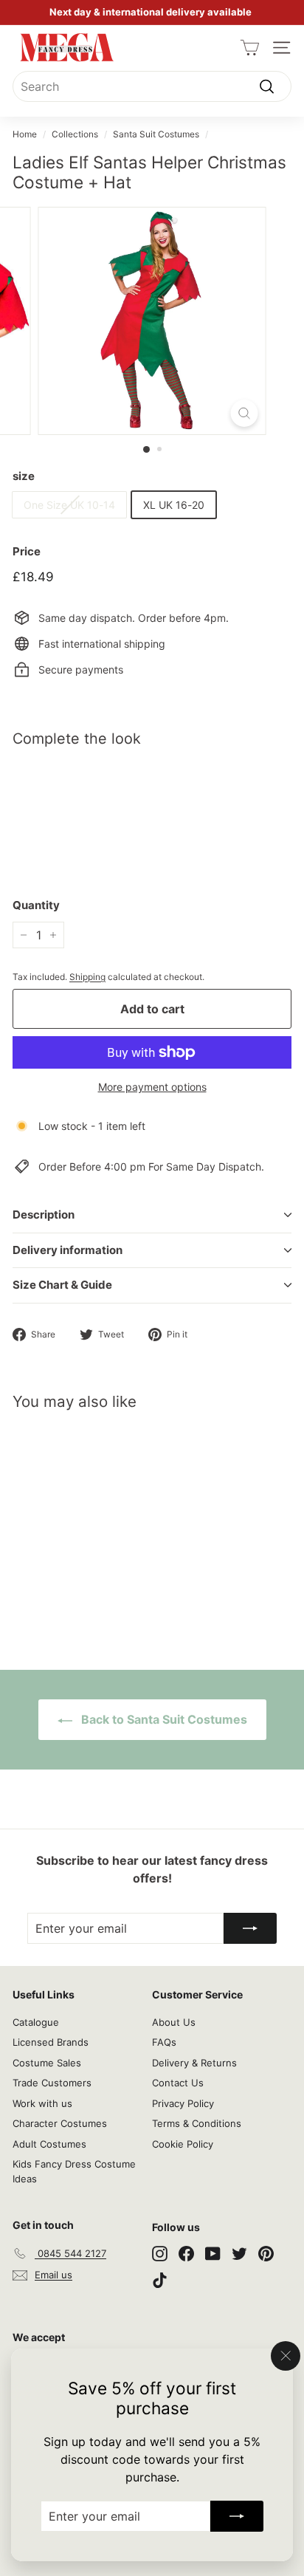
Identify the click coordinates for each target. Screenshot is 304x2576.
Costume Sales (47, 2063)
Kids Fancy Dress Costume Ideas (74, 2171)
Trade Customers (52, 2083)
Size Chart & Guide (62, 1285)
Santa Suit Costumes (156, 134)
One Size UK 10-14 (69, 505)
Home (25, 134)
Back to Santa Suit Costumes (163, 1719)
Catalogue (36, 2022)
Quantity (36, 905)
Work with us (42, 2103)
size (24, 476)
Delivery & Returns (194, 2063)
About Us (174, 2022)
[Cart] (250, 48)
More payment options (152, 1087)
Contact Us (178, 2083)
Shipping (87, 977)
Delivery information (68, 1250)
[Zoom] (245, 413)
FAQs (164, 2042)
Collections (75, 134)
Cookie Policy (183, 2144)
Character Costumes (60, 2123)
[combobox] (152, 86)
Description (44, 1215)
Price (27, 551)
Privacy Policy (183, 2103)
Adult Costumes (49, 2144)
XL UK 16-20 (174, 505)
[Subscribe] (237, 2516)
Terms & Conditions (197, 2123)
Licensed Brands (51, 2042)
